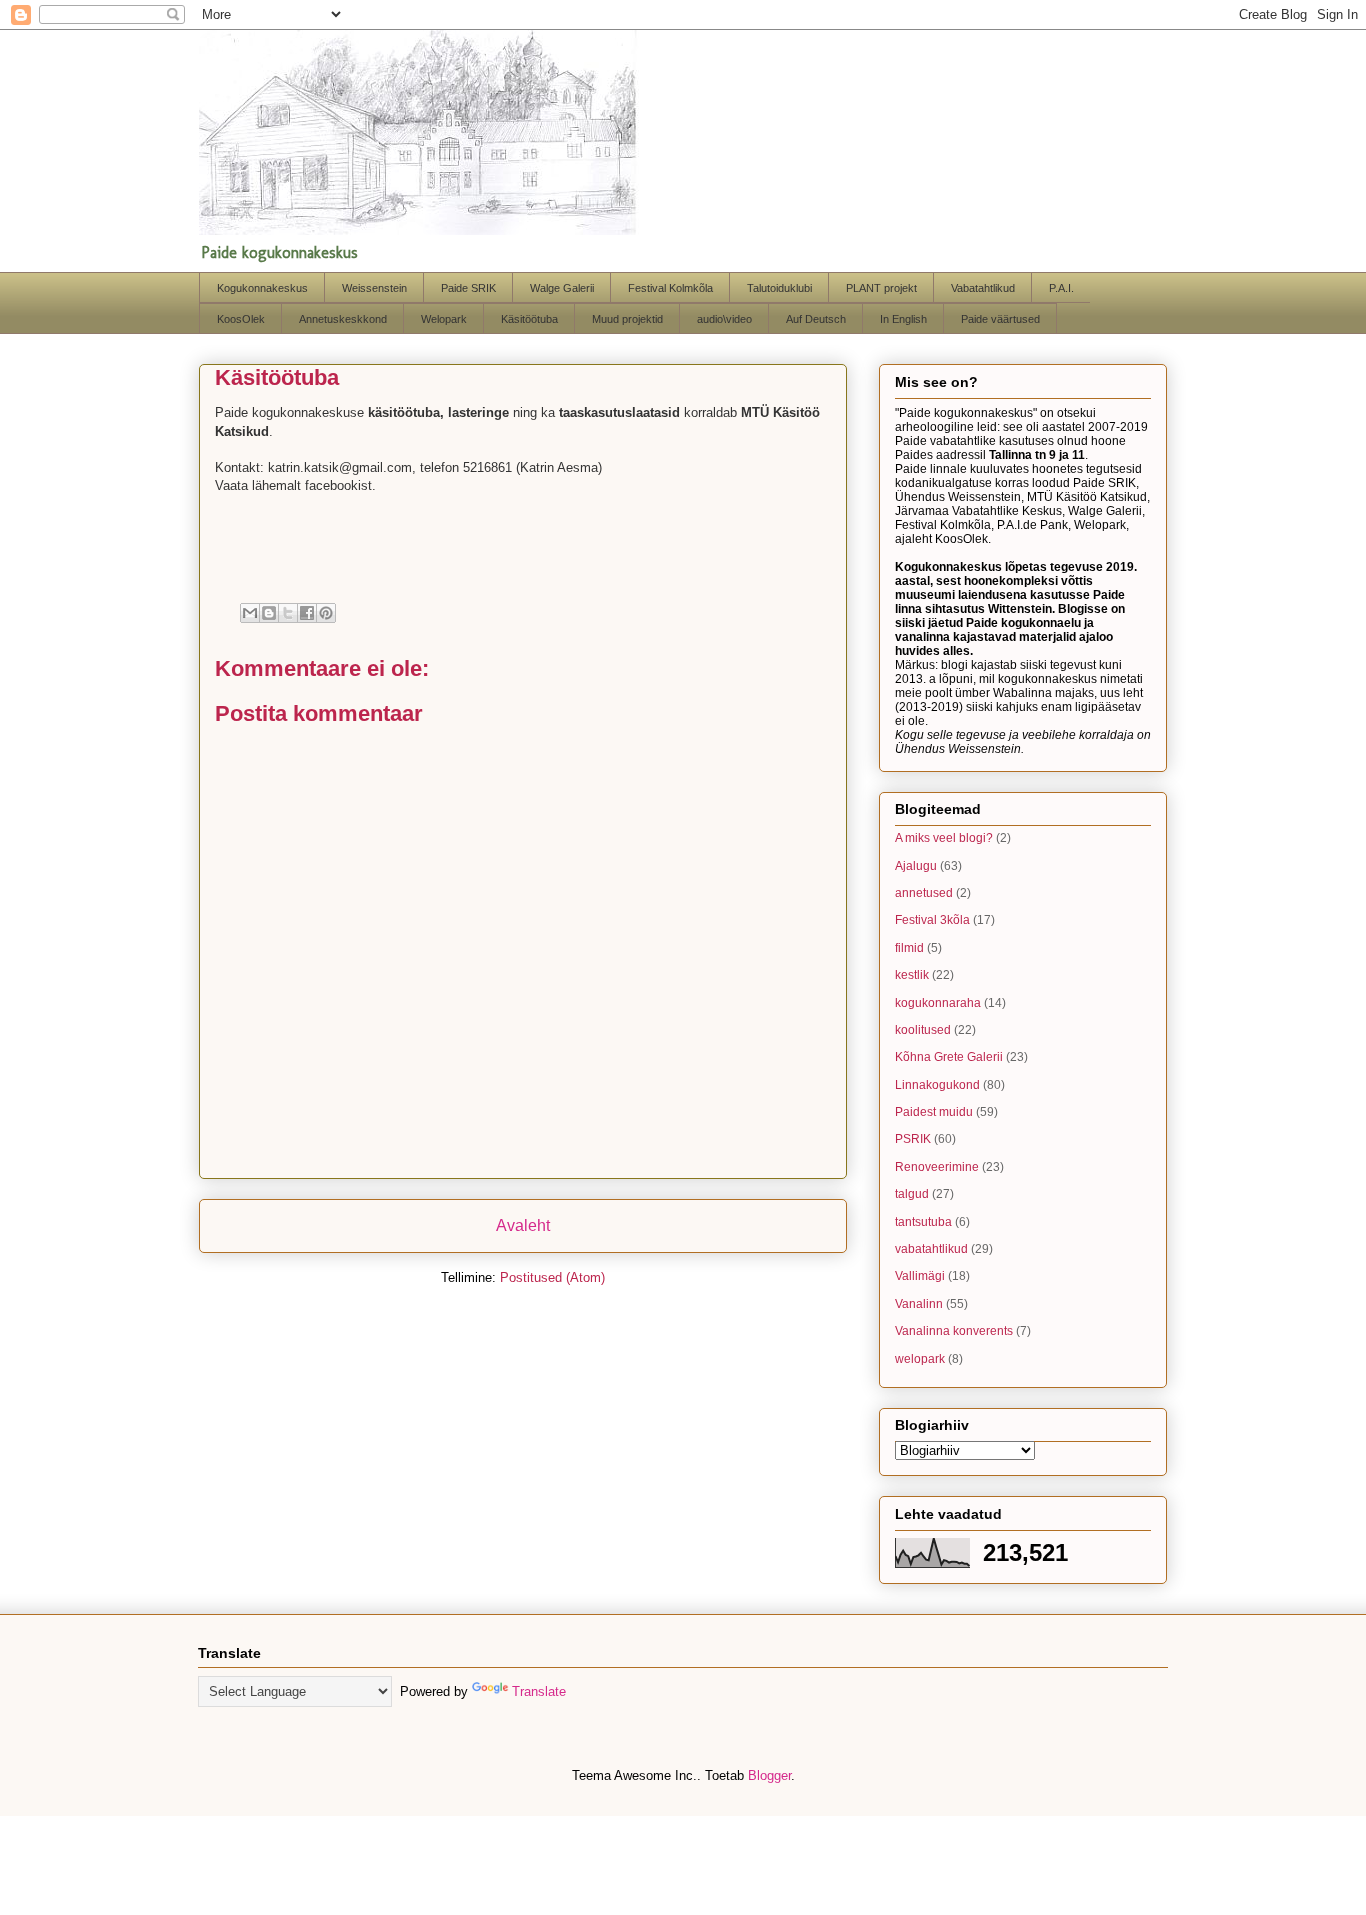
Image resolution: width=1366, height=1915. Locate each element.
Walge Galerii (562, 288)
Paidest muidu (934, 1112)
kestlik (912, 975)
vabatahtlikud (931, 1249)
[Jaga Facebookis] (307, 613)
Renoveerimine (937, 1167)
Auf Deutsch (816, 319)
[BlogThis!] (269, 613)
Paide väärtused (1000, 319)
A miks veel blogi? (944, 838)
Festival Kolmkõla (670, 288)
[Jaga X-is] (288, 613)
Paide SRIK (468, 288)
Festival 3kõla (932, 920)
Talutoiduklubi (779, 288)
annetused (924, 893)
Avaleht (523, 1225)
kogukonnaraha (938, 1003)
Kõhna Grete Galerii (949, 1057)
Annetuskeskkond (343, 319)
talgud (912, 1194)
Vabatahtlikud (983, 288)
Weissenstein (374, 288)
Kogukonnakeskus (262, 288)
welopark (920, 1359)
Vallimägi (920, 1276)
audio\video (724, 319)
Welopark (444, 319)
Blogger (769, 1775)
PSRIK (913, 1139)
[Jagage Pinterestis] (326, 613)
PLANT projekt (881, 288)
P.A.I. (1061, 288)
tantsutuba (923, 1222)
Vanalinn (919, 1304)
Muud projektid (627, 319)
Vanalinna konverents (954, 1331)
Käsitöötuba (529, 319)
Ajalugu (916, 866)
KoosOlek (241, 319)
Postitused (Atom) (552, 1277)
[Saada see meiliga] (250, 613)
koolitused (923, 1030)
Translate (539, 1691)
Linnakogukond (937, 1085)
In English (903, 319)
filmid (909, 948)
